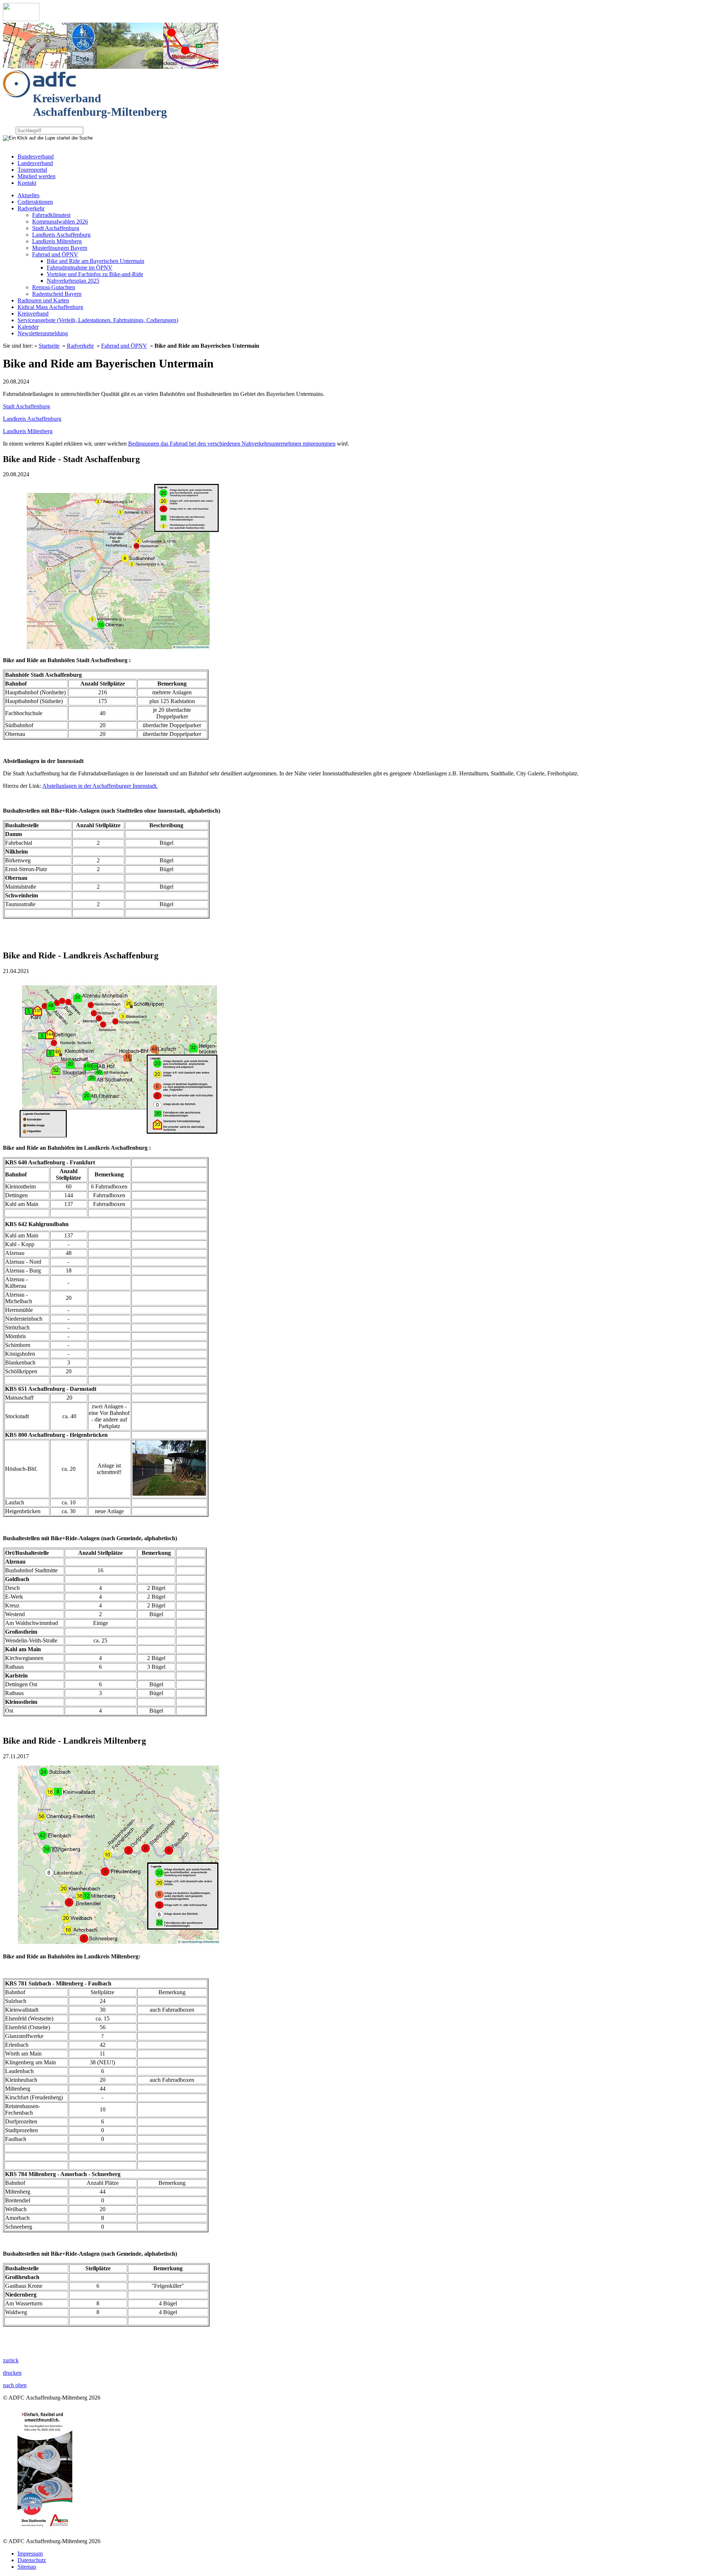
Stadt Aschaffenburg (56, 228)
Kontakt (27, 183)
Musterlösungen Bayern (60, 248)
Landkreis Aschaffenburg (61, 235)
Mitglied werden (37, 176)
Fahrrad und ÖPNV (55, 254)
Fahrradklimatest (51, 215)
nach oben (15, 2385)
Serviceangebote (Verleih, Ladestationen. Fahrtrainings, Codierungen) (98, 320)
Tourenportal (32, 170)
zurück (11, 2360)
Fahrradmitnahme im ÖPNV (80, 268)
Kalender (28, 327)
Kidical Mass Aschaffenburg (50, 307)
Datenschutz (32, 2560)
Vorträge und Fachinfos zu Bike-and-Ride (95, 274)
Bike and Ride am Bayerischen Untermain (95, 261)
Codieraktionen (35, 202)
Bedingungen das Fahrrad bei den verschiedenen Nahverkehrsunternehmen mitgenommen (232, 444)
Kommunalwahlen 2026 (60, 222)
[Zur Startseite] (21, 19)
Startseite (49, 346)
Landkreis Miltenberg (57, 241)
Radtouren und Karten (43, 300)
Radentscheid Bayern (57, 294)
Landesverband (35, 163)
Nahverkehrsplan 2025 (73, 281)
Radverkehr (31, 208)
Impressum (30, 2554)
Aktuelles (28, 195)
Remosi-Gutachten (54, 287)
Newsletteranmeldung (43, 333)
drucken (12, 2373)
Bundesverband (36, 157)
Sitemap (27, 2567)
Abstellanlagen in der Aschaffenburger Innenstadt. (100, 786)
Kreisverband (33, 314)
